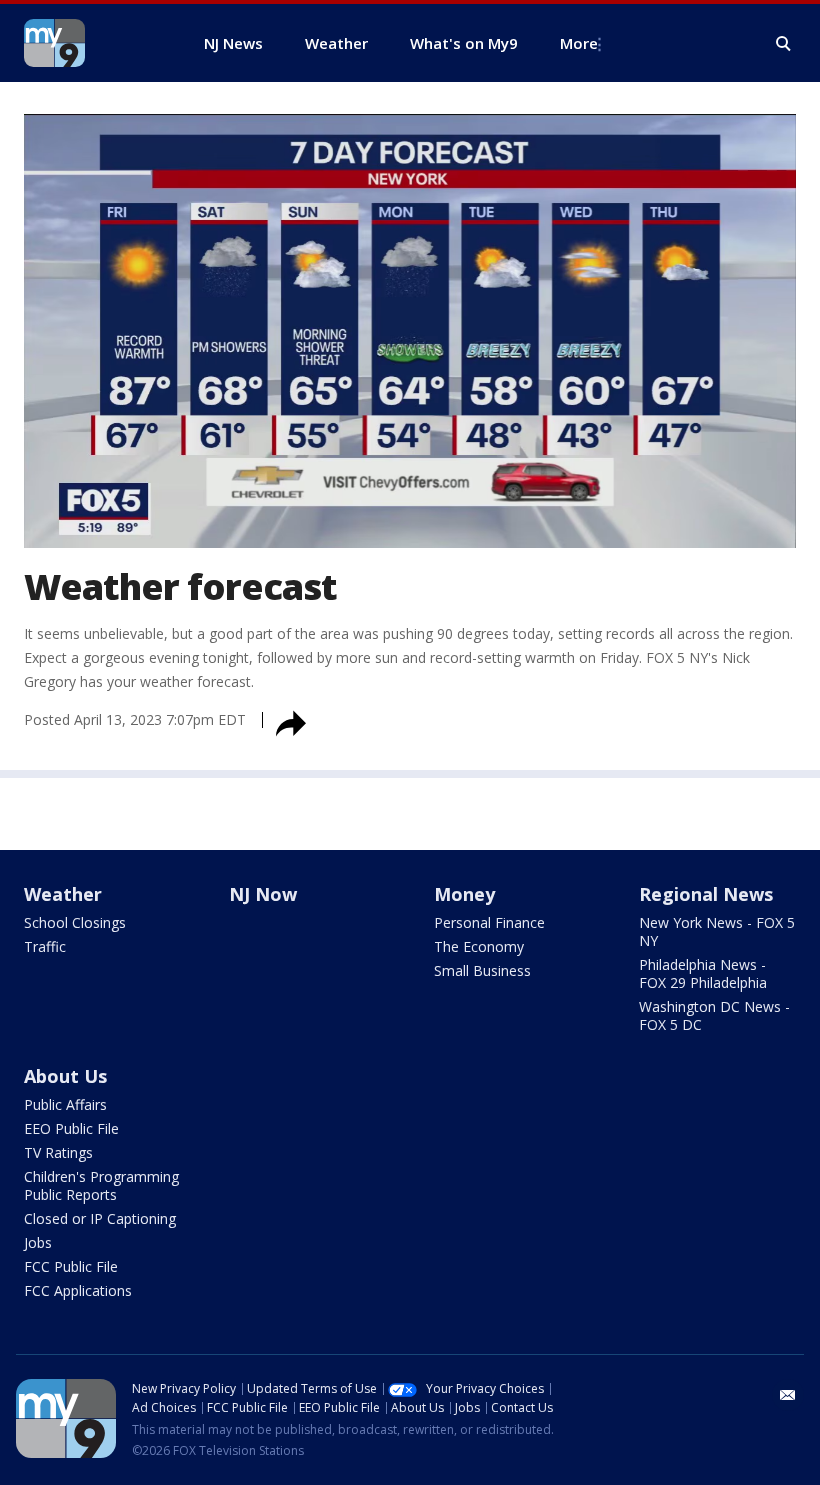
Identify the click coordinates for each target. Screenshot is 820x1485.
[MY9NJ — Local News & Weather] (90, 43)
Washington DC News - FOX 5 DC (714, 1015)
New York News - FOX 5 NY (717, 931)
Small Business (482, 970)
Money (464, 894)
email (788, 1395)
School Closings (75, 922)
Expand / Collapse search (784, 44)
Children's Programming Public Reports (101, 1185)
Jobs (38, 1242)
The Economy (479, 946)
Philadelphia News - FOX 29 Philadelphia (703, 973)
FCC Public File (71, 1266)
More (579, 43)
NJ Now (263, 894)
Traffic (45, 946)
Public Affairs (65, 1104)
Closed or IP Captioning (100, 1218)
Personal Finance (489, 922)
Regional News (706, 894)
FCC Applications (78, 1290)
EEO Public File (71, 1128)
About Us (65, 1076)
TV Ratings (58, 1152)
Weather (63, 894)
